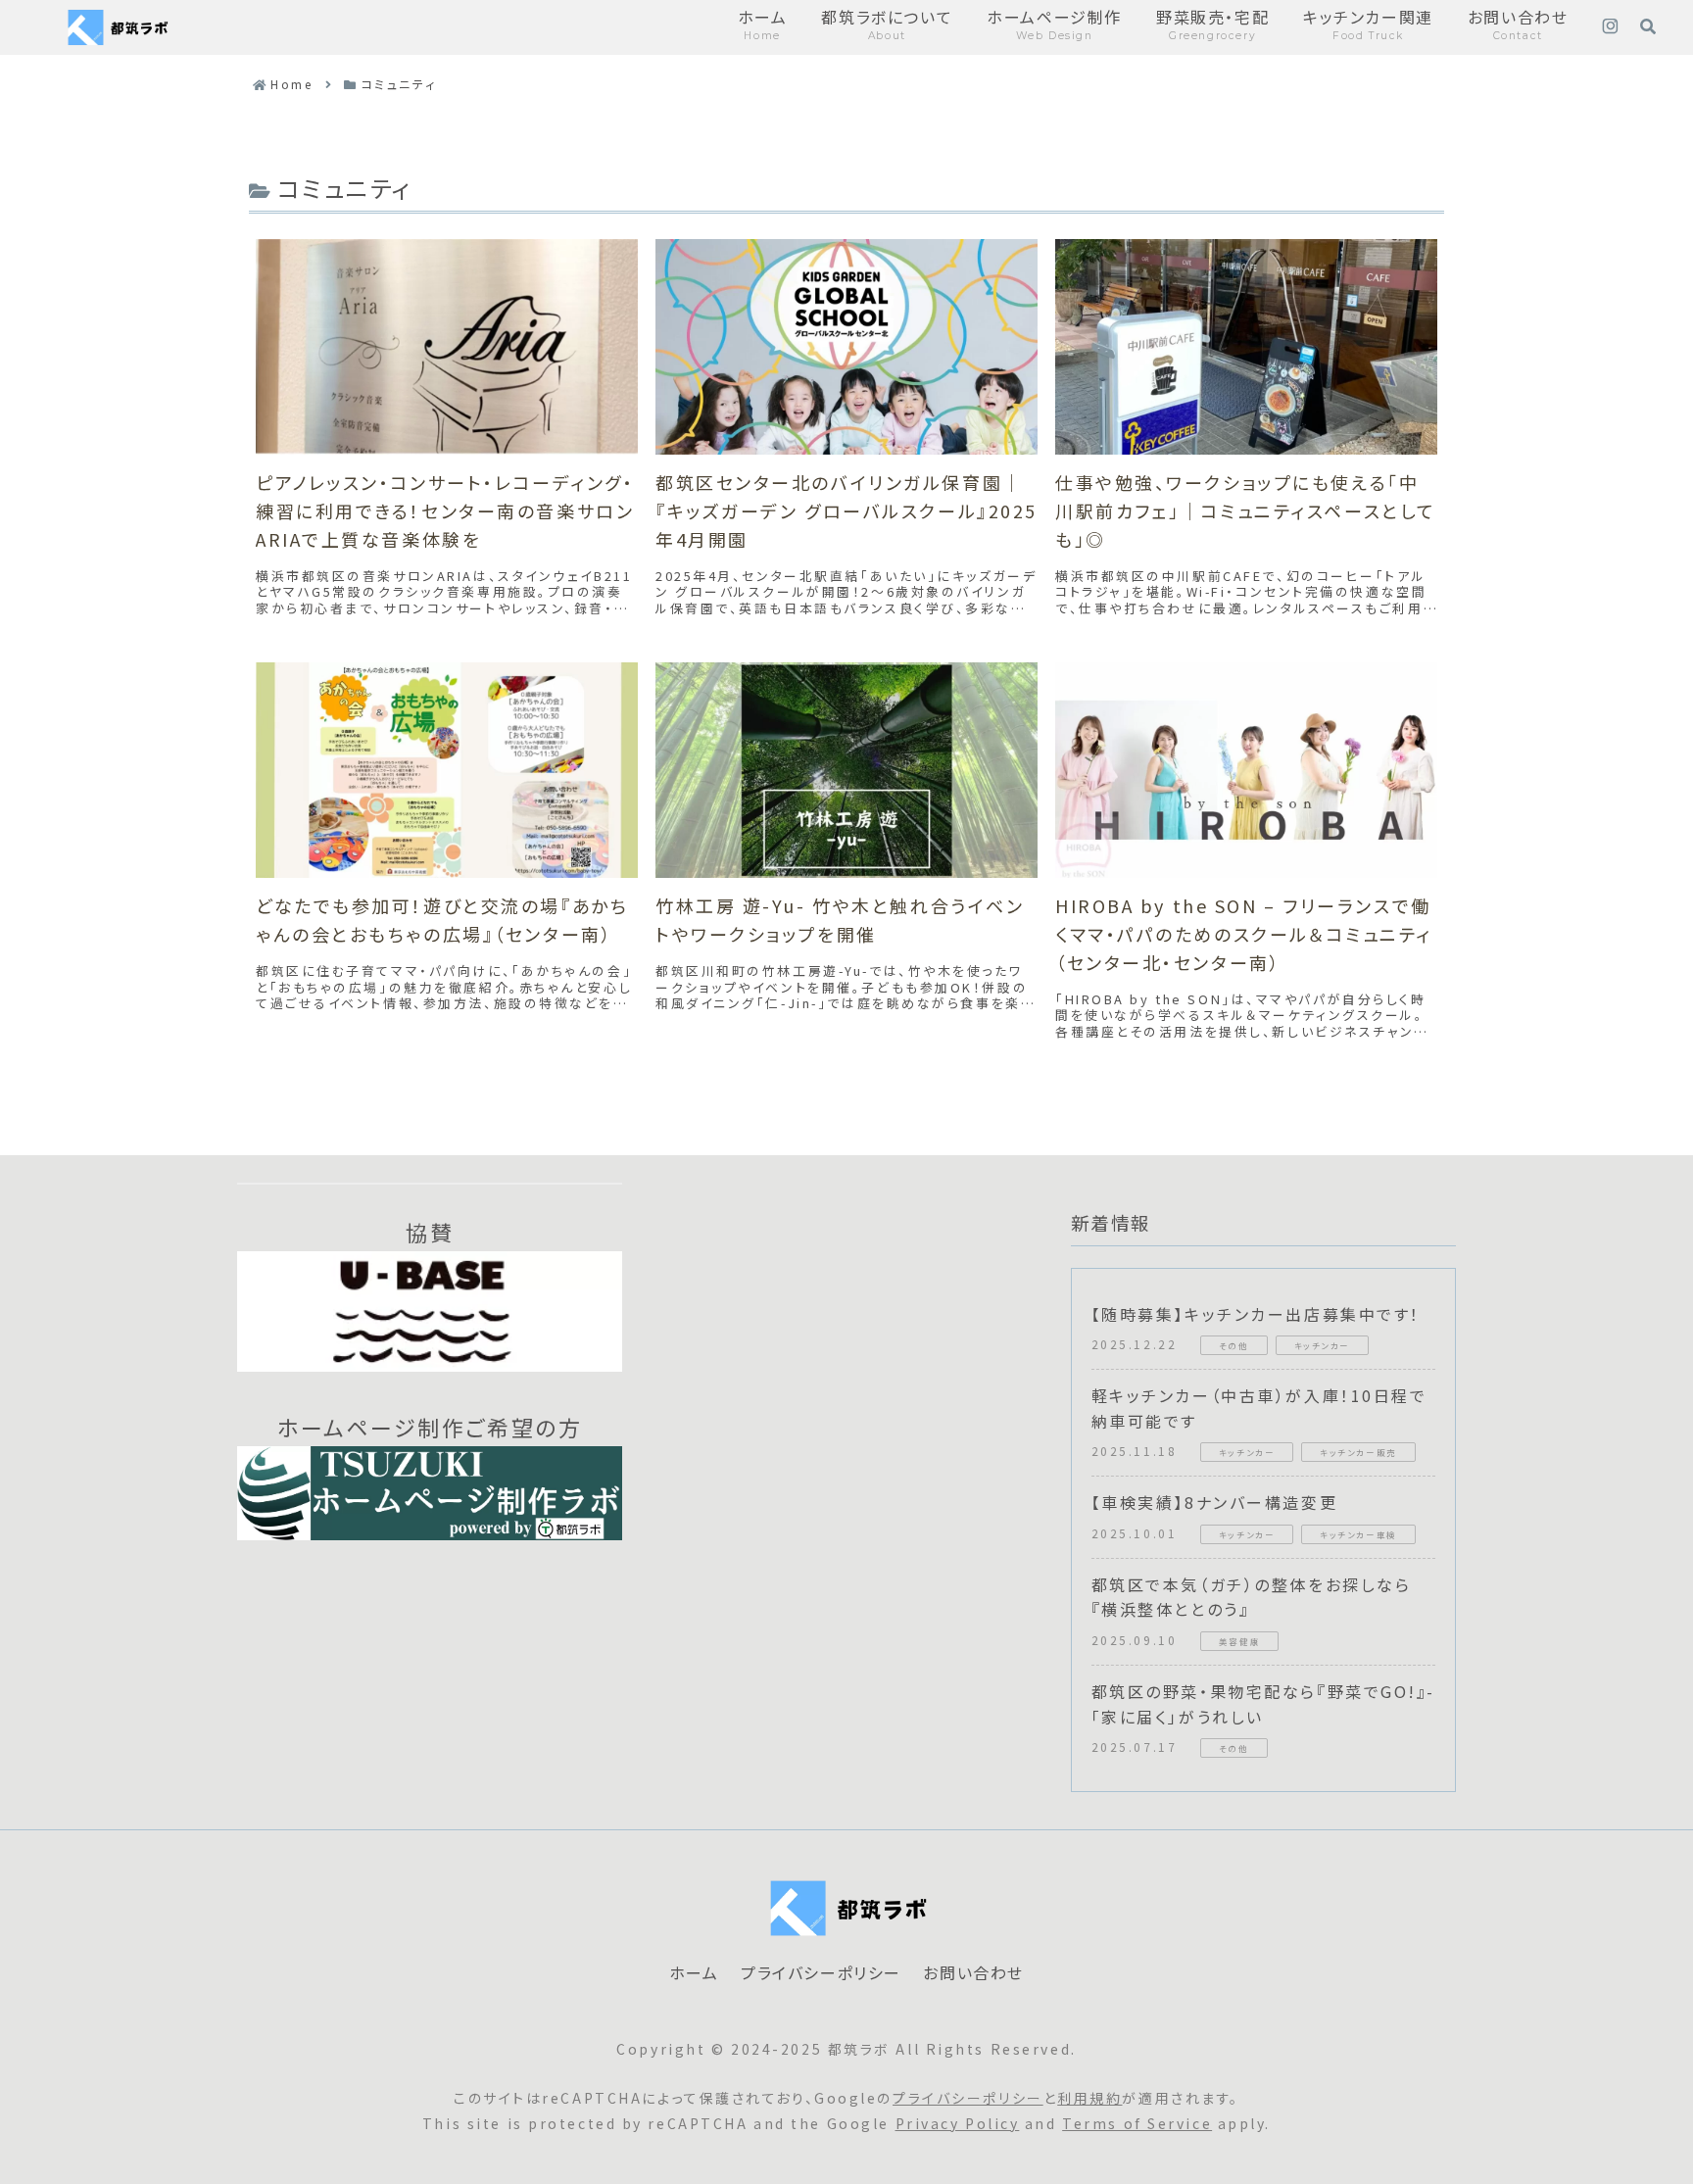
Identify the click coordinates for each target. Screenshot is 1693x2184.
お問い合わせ (973, 1974)
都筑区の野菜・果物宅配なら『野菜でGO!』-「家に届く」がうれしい (1263, 1704)
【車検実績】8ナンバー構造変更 (1214, 1502)
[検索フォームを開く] (1648, 26)
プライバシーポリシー (821, 1974)
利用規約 (1089, 2098)
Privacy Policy (958, 2123)
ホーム (694, 1974)
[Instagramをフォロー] (1610, 27)
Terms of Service (1137, 2123)
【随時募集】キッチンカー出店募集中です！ (1256, 1314)
